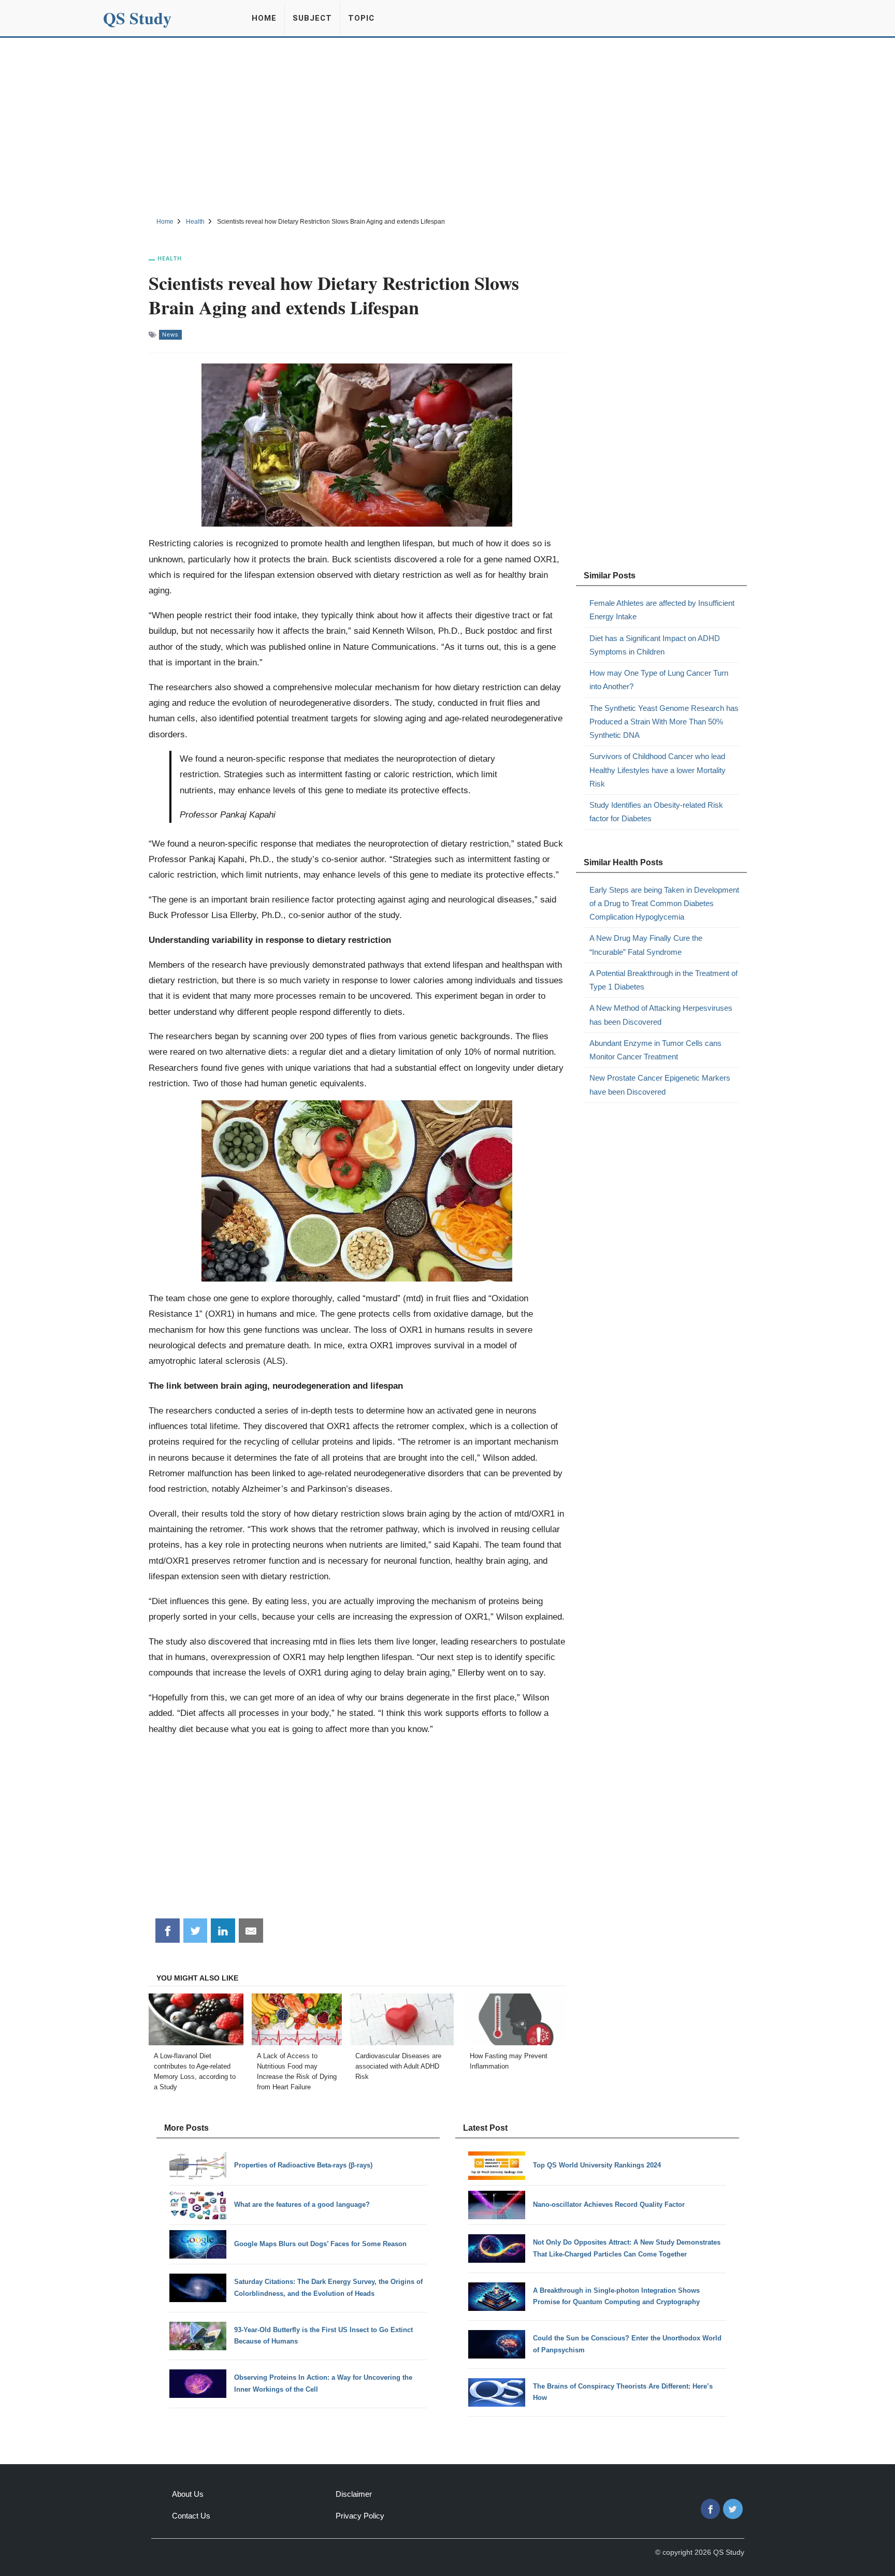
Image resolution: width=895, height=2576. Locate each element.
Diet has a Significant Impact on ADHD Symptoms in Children (655, 645)
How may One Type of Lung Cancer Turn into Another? (659, 680)
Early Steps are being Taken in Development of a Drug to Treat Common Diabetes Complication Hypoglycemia (664, 904)
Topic (361, 18)
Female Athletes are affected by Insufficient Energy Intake (662, 610)
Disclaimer (354, 2494)
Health (170, 258)
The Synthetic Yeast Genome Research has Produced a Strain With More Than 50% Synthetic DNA (664, 722)
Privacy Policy (360, 2516)
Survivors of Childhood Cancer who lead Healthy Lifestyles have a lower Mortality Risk (658, 770)
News (170, 334)
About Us (188, 2494)
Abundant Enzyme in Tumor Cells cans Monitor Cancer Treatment (655, 1050)
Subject (312, 18)
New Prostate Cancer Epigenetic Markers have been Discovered (660, 1085)
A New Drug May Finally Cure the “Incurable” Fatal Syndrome (646, 945)
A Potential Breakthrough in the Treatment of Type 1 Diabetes (663, 980)
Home (264, 18)
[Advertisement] (447, 126)
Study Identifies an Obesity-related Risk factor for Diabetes (656, 812)
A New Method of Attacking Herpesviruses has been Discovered (661, 1015)
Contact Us (191, 2516)
